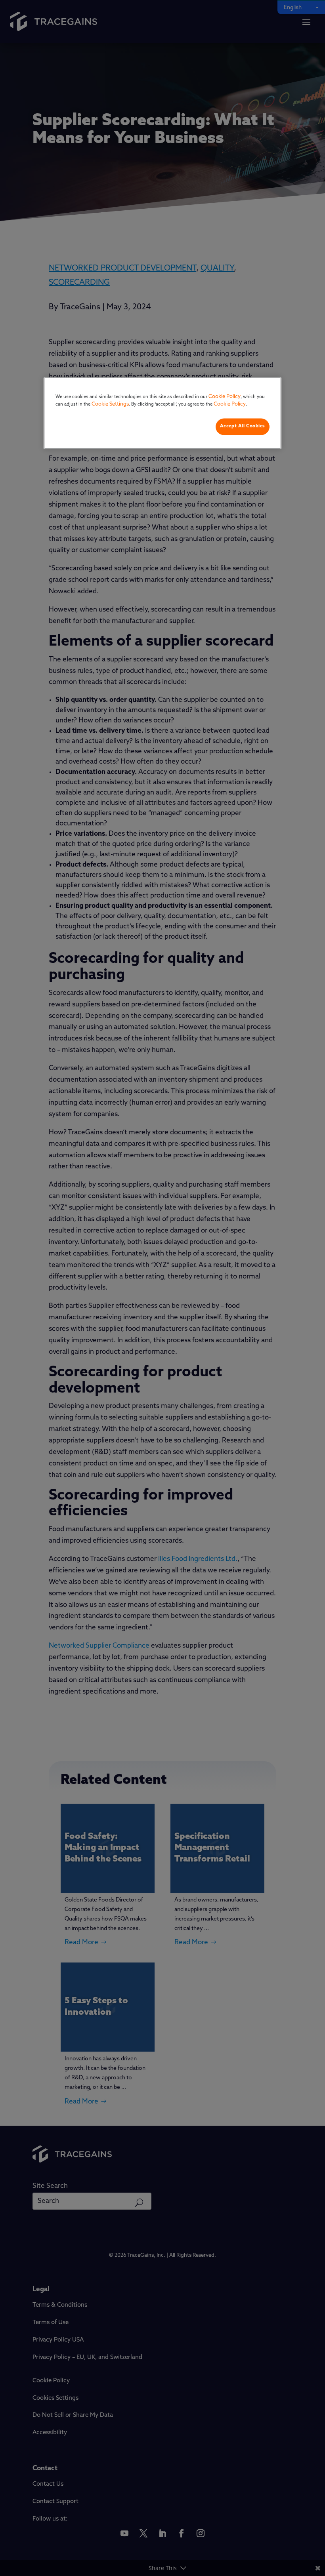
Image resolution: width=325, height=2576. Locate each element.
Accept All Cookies (243, 426)
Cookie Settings (110, 405)
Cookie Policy (225, 397)
